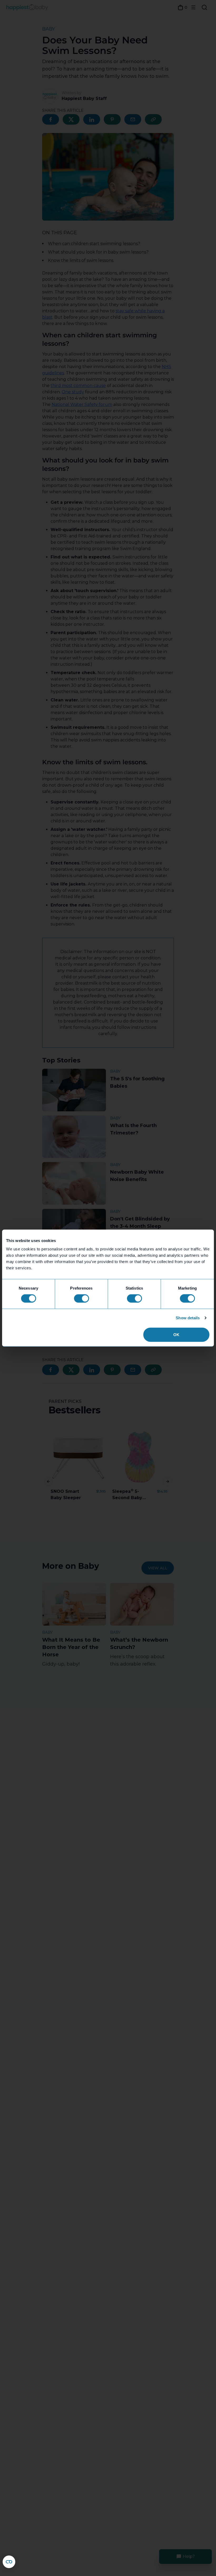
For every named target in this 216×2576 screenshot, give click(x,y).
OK (176, 1334)
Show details (188, 1318)
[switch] (82, 1299)
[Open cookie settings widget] (9, 2562)
